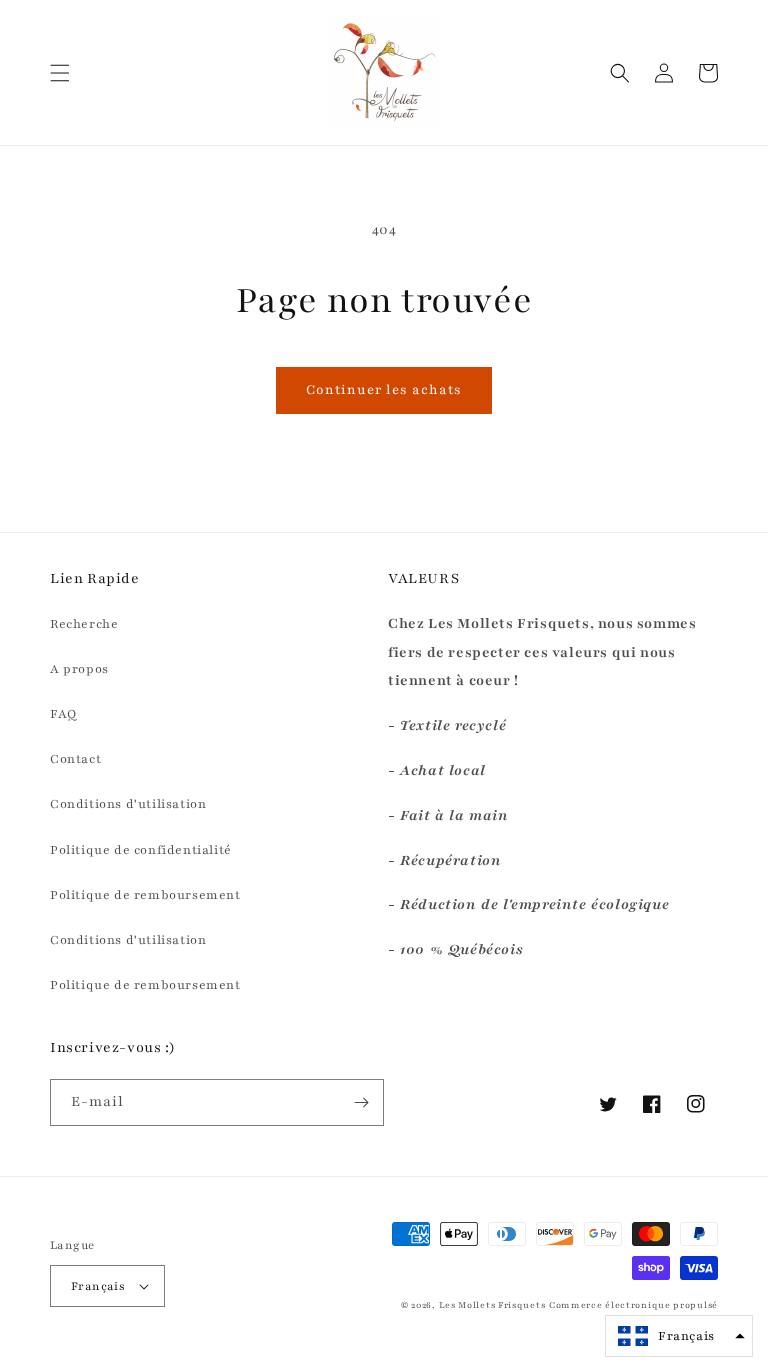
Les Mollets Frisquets (492, 1305)
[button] (60, 73)
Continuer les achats (384, 390)
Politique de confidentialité (141, 850)
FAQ (63, 714)
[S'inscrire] (361, 1102)
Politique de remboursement (145, 895)
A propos (79, 669)
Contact (75, 759)
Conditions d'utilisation (128, 804)
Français (98, 1286)
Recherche (84, 624)
